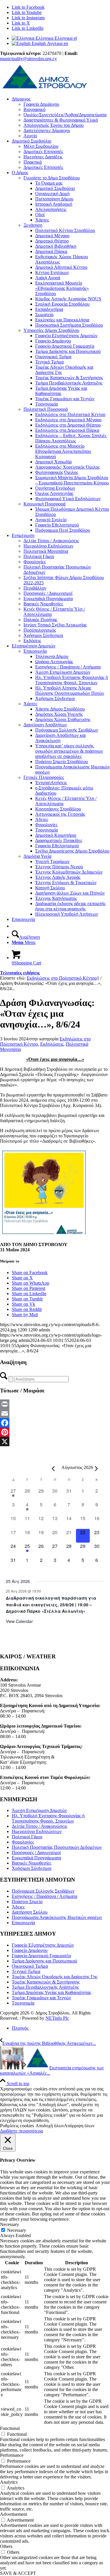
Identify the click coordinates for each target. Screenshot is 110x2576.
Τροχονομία (23, 2003)
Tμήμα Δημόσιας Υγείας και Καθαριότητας (51, 1992)
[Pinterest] (55, 1432)
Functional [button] (10, 2428)
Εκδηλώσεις (52, 1044)
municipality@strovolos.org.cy (28, 59)
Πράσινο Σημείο (27, 1902)
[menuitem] (61, 117)
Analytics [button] (9, 2482)
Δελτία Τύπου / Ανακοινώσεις (39, 1826)
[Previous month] (53, 1468)
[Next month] (97, 1468)
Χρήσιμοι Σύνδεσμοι (32, 1868)
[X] (55, 1442)
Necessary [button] (10, 2224)
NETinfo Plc (57, 2018)
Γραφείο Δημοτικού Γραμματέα (41, 1956)
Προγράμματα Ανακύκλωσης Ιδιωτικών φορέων (57, 1917)
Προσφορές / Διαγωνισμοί (36, 1852)
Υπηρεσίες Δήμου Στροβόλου (51, 330)
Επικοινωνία (35, 651)
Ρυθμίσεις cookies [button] (17, 2126)
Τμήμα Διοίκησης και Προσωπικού (44, 1961)
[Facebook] (55, 1423)
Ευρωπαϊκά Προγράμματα (36, 1858)
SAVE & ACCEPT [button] (18, 2573)
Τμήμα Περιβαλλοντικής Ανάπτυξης (45, 1987)
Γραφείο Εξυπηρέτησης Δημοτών (43, 1945)
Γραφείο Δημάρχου (30, 1950)
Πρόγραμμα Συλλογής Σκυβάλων (43, 1891)
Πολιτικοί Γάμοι (27, 1837)
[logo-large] (44, 89)
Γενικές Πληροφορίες (44, 777)
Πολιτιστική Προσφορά (46, 409)
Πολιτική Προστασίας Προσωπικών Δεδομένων (57, 1847)
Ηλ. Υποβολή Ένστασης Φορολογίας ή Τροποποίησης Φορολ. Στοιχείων (48, 1818)
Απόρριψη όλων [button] (79, 2126)
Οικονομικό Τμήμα (30, 1966)
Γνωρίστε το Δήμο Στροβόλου (52, 178)
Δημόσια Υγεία (37, 856)
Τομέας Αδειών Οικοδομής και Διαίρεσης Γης (55, 1977)
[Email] (55, 1413)
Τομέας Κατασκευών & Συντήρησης (46, 1982)
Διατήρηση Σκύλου (30, 1912)
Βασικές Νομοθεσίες (32, 1863)
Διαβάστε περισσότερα (21, 2131)
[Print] (55, 1404)
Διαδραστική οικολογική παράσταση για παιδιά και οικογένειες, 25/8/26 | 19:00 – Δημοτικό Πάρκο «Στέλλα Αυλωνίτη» (51, 1604)
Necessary (17, 2230)
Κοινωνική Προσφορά (44, 504)
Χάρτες (30, 704)
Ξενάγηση (33, 225)
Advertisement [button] (13, 2514)
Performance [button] (12, 2455)
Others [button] (6, 2546)
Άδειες (18, 1907)
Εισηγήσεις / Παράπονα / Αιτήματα (44, 1896)
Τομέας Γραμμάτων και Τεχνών (41, 1998)
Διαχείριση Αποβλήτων (45, 725)
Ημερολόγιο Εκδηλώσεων (37, 1831)
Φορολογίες (23, 1842)
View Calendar (19, 1621)
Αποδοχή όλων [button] (50, 2126)
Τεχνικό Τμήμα (26, 1971)
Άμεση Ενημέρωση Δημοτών (39, 1810)
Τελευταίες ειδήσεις (20, 973)
